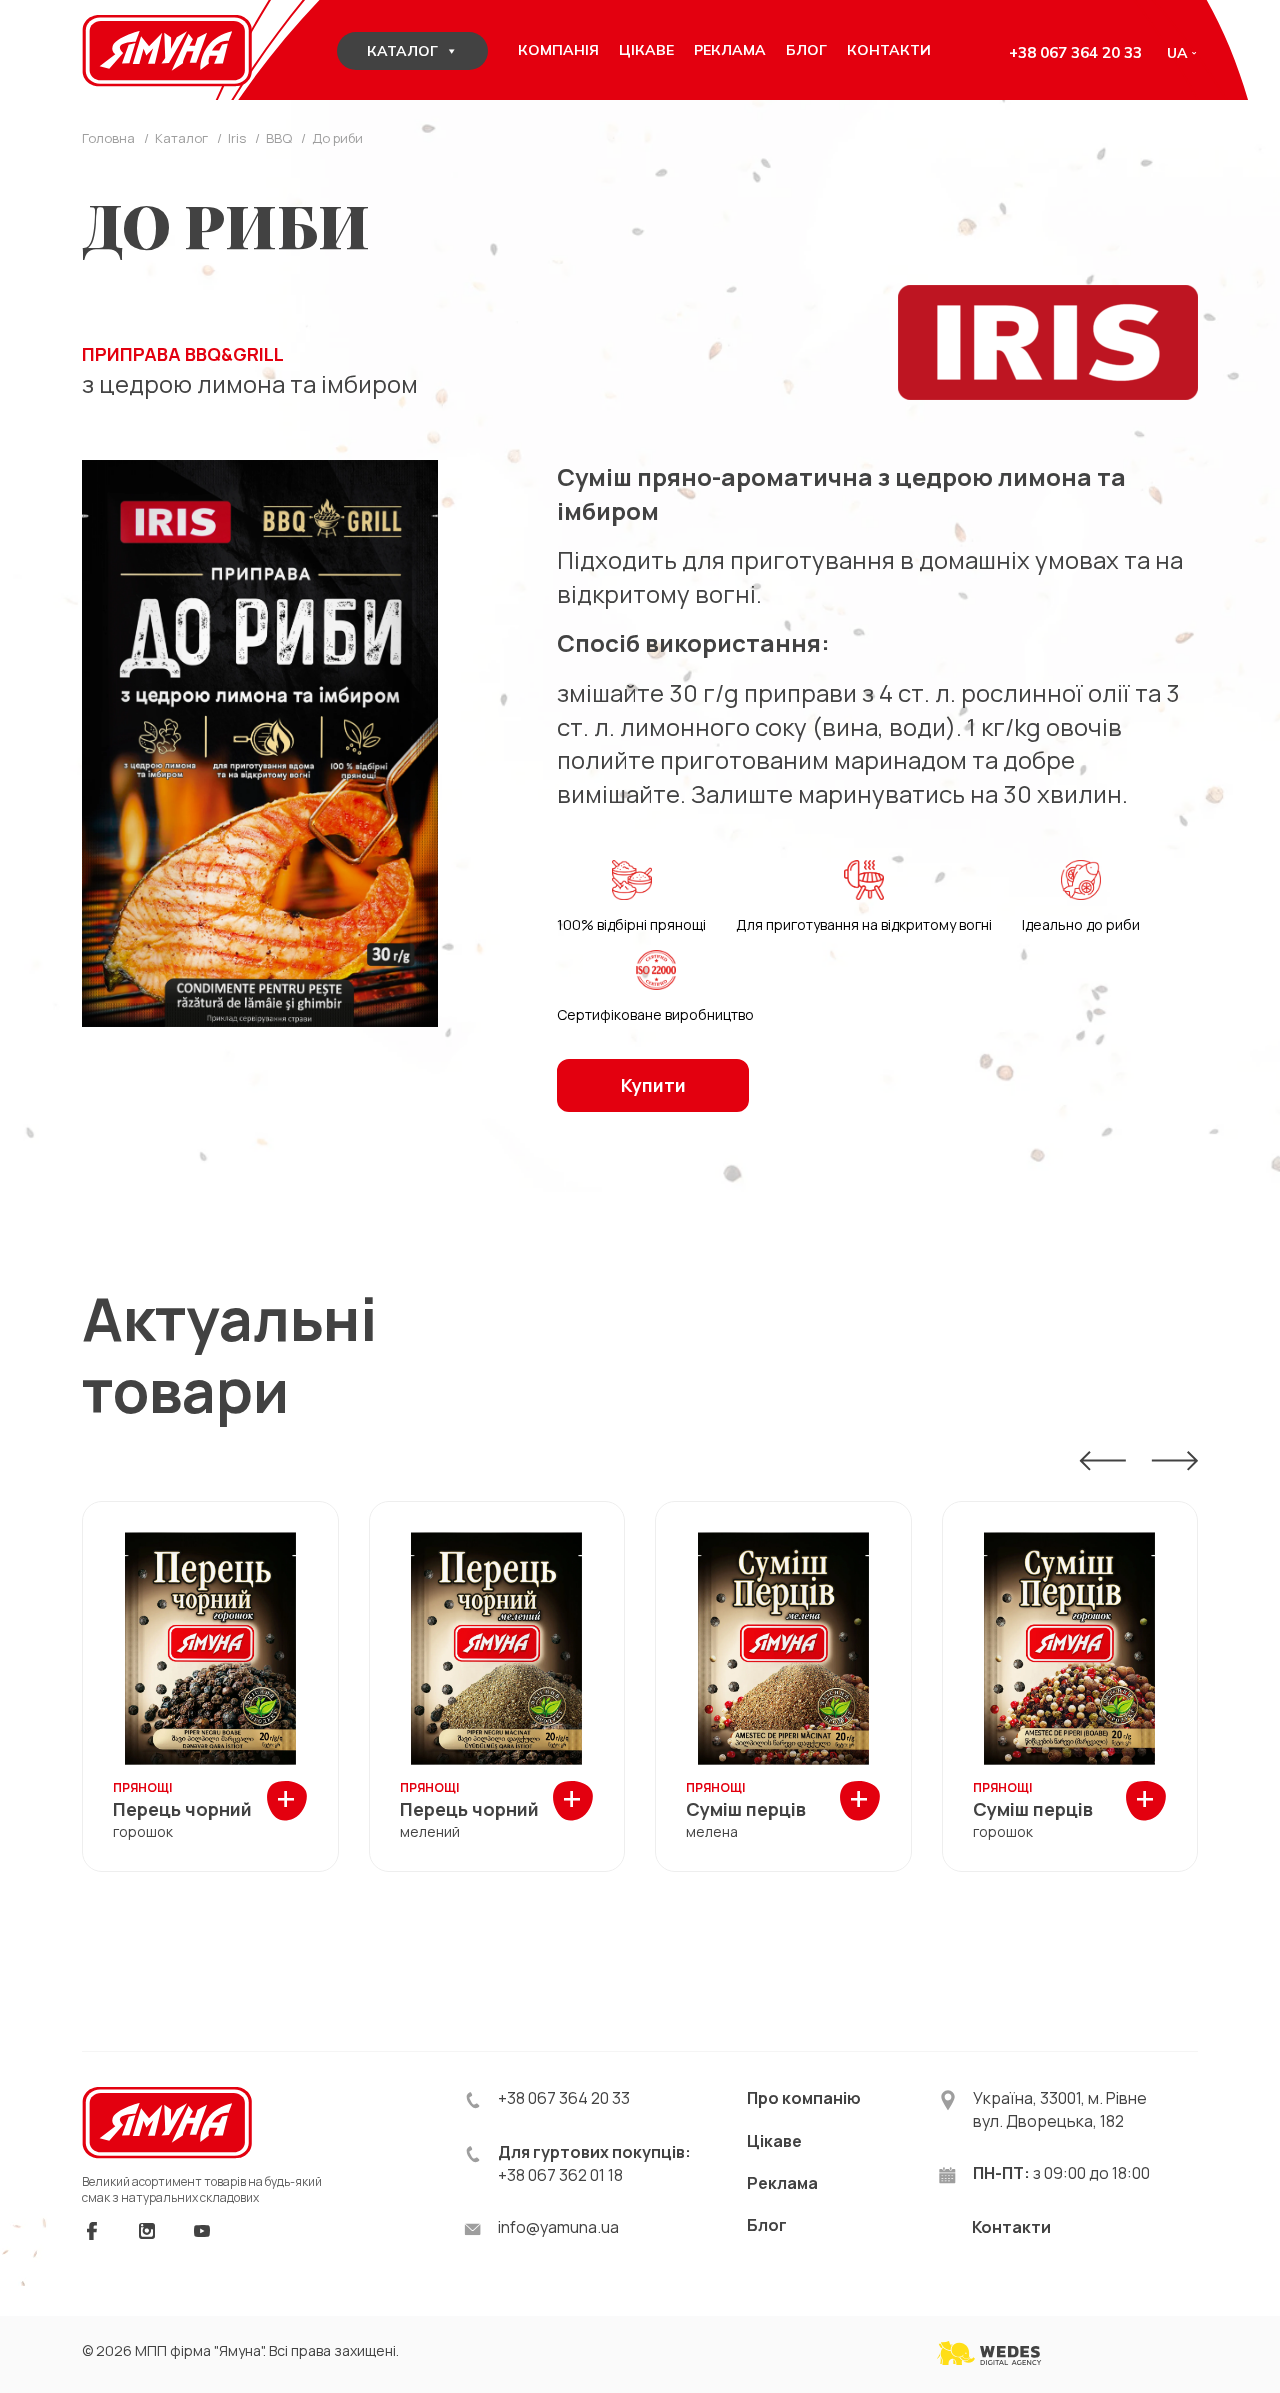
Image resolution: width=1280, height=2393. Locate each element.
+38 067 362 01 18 (560, 2175)
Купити (653, 1085)
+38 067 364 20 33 (1075, 52)
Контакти (1011, 2227)
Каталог (402, 51)
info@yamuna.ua (558, 2227)
